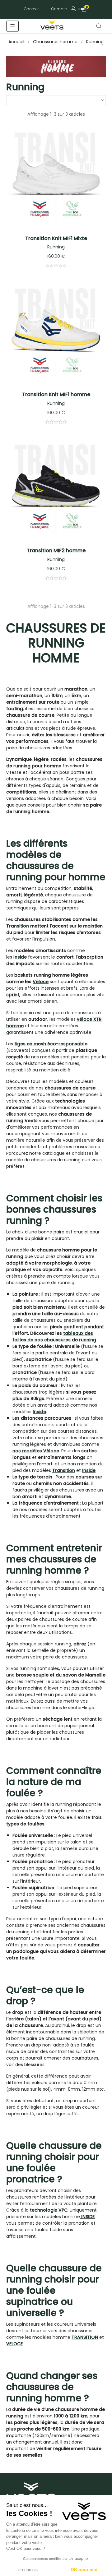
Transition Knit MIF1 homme (56, 394)
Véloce (41, 982)
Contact (31, 9)
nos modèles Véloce (36, 1451)
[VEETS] (53, 24)
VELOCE (14, 2344)
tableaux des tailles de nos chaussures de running (54, 1337)
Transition (18, 926)
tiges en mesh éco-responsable (51, 1044)
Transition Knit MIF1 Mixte (56, 238)
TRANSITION (85, 2337)
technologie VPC (49, 2210)
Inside (20, 957)
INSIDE (88, 2217)
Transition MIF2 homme (56, 550)
